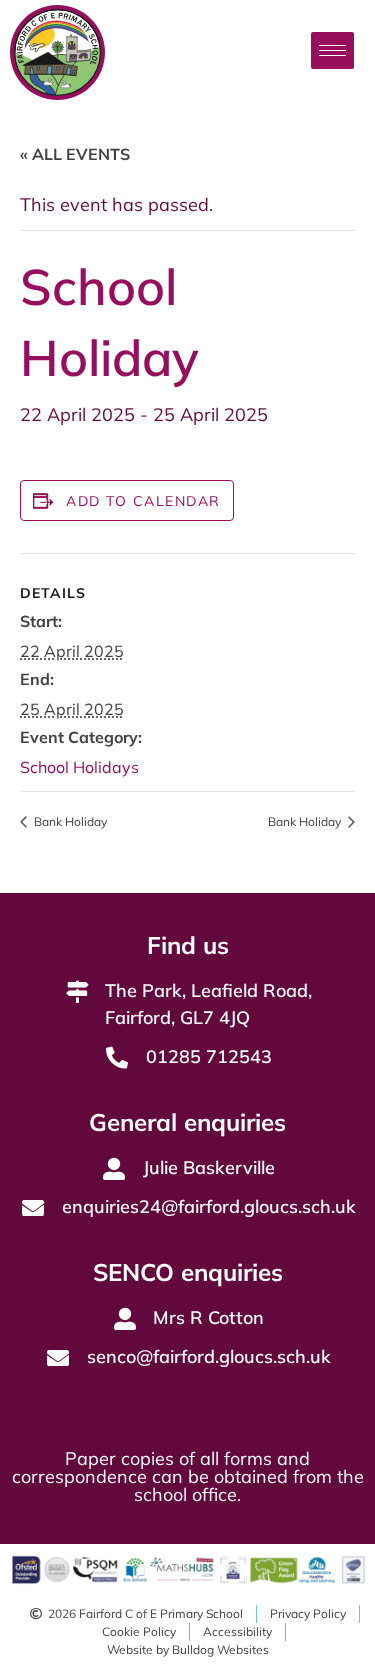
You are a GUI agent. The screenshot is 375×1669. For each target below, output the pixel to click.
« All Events (75, 154)
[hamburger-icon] (332, 50)
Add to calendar (143, 501)
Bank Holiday (69, 821)
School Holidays (79, 767)
